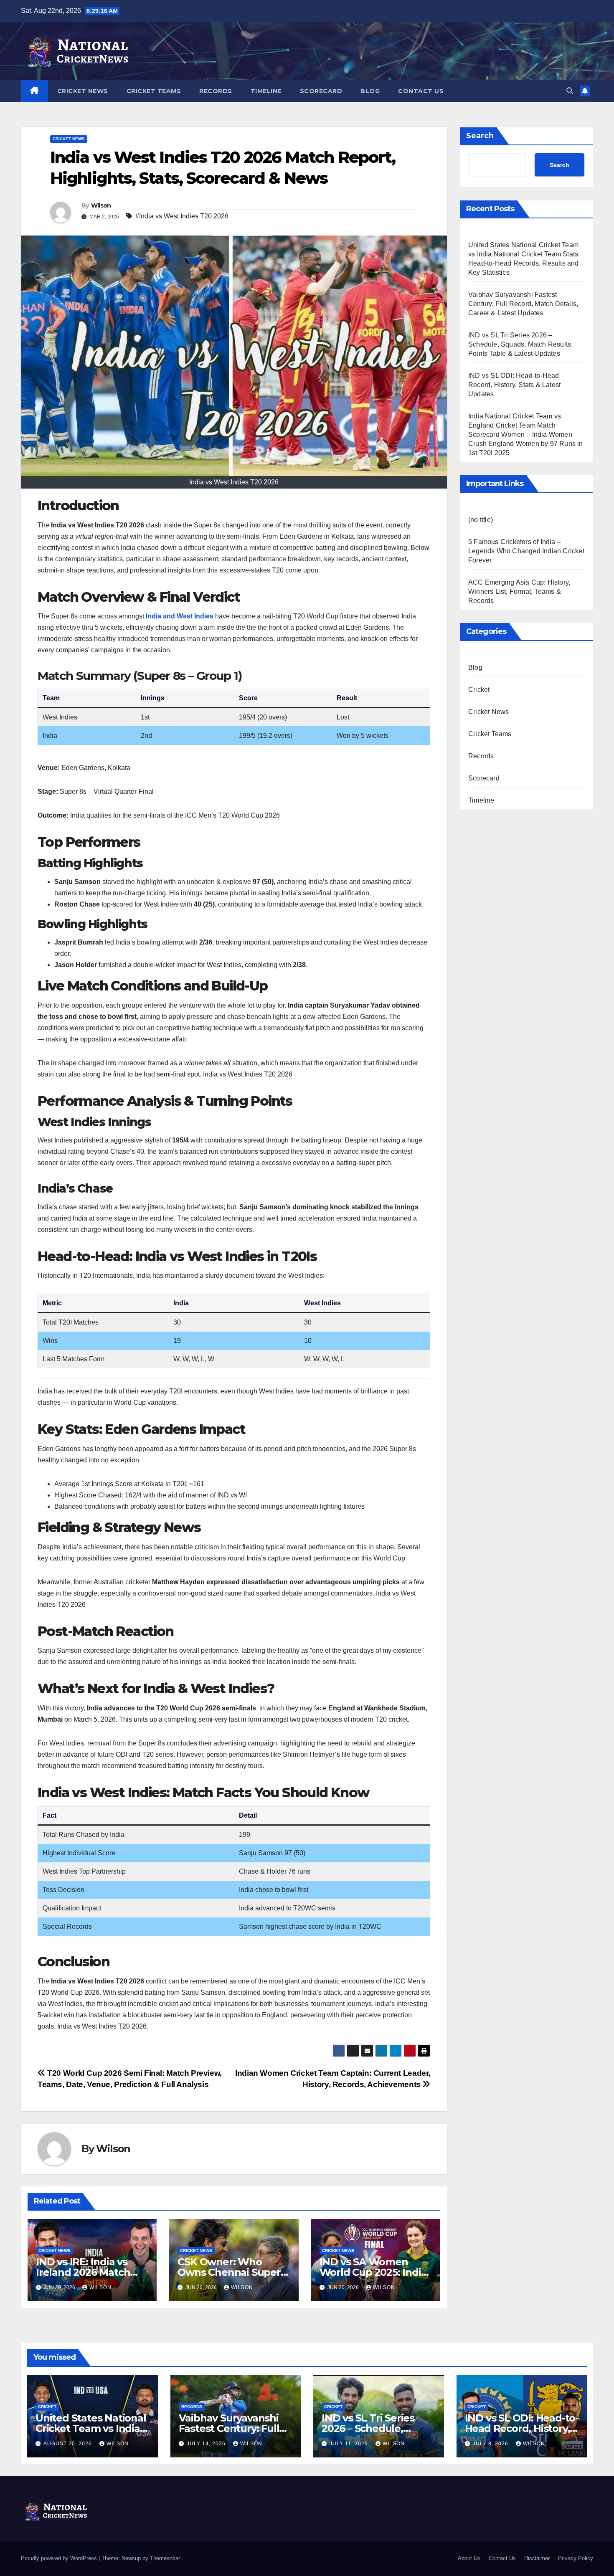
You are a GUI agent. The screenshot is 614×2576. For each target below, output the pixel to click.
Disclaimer (537, 2558)
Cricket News (83, 91)
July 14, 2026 (207, 2444)
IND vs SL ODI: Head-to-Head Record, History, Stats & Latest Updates (514, 385)
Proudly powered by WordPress (60, 2558)
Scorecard (321, 91)
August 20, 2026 (69, 2444)
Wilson (101, 205)
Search (480, 136)
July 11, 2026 (350, 2444)
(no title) (481, 520)
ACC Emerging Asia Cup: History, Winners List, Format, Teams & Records (519, 591)
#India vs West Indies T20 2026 (182, 216)
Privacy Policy (576, 2558)
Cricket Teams (154, 91)
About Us (469, 2558)
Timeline (266, 91)
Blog (370, 91)
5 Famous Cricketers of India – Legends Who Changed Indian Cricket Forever (526, 551)
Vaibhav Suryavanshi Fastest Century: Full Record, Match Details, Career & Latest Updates (523, 304)
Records (216, 91)
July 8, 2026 (491, 2444)
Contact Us (421, 91)
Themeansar (165, 2558)
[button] (570, 91)
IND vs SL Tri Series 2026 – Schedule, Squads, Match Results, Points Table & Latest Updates (520, 344)
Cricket (479, 690)
